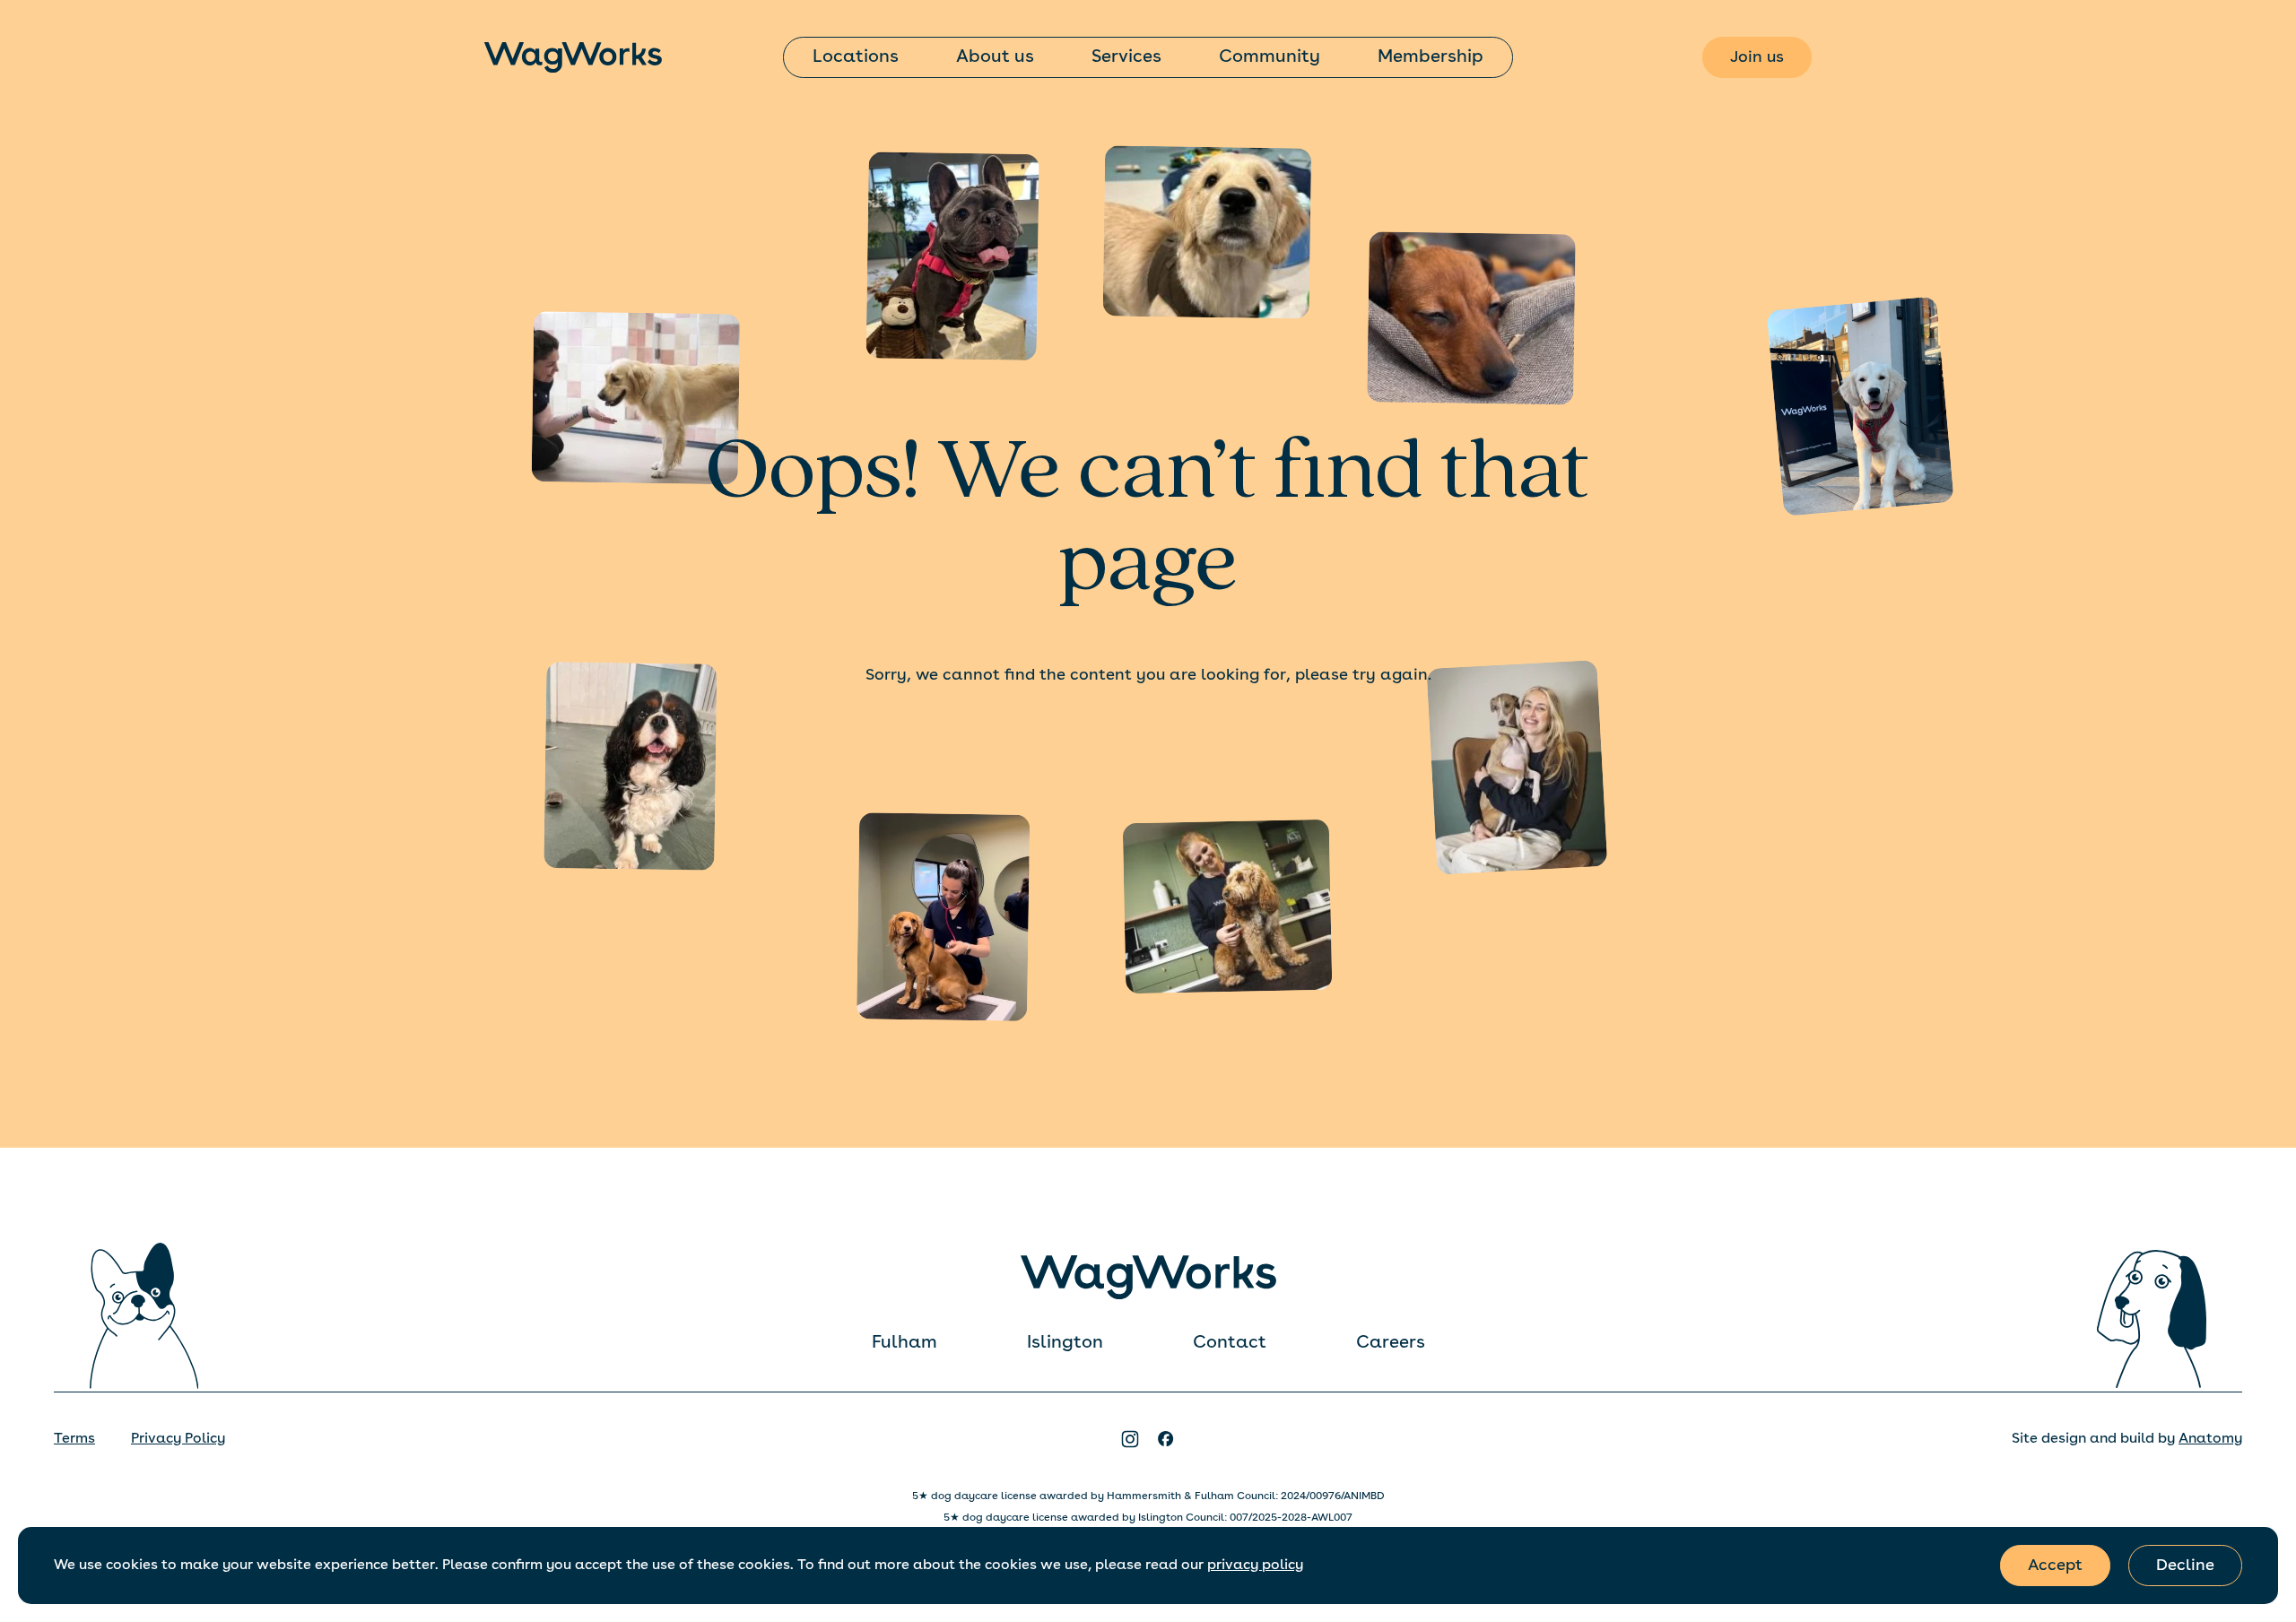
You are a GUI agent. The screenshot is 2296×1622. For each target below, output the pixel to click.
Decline (2185, 1566)
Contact (1230, 1343)
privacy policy (1255, 1566)
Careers (1391, 1343)
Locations (856, 57)
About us (995, 57)
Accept (2055, 1566)
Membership (1431, 57)
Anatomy (2210, 1439)
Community (1270, 57)
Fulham (904, 1343)
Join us (1757, 57)
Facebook (1166, 1439)
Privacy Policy (178, 1439)
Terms (74, 1439)
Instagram (1130, 1439)
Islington (1065, 1343)
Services (1126, 57)
